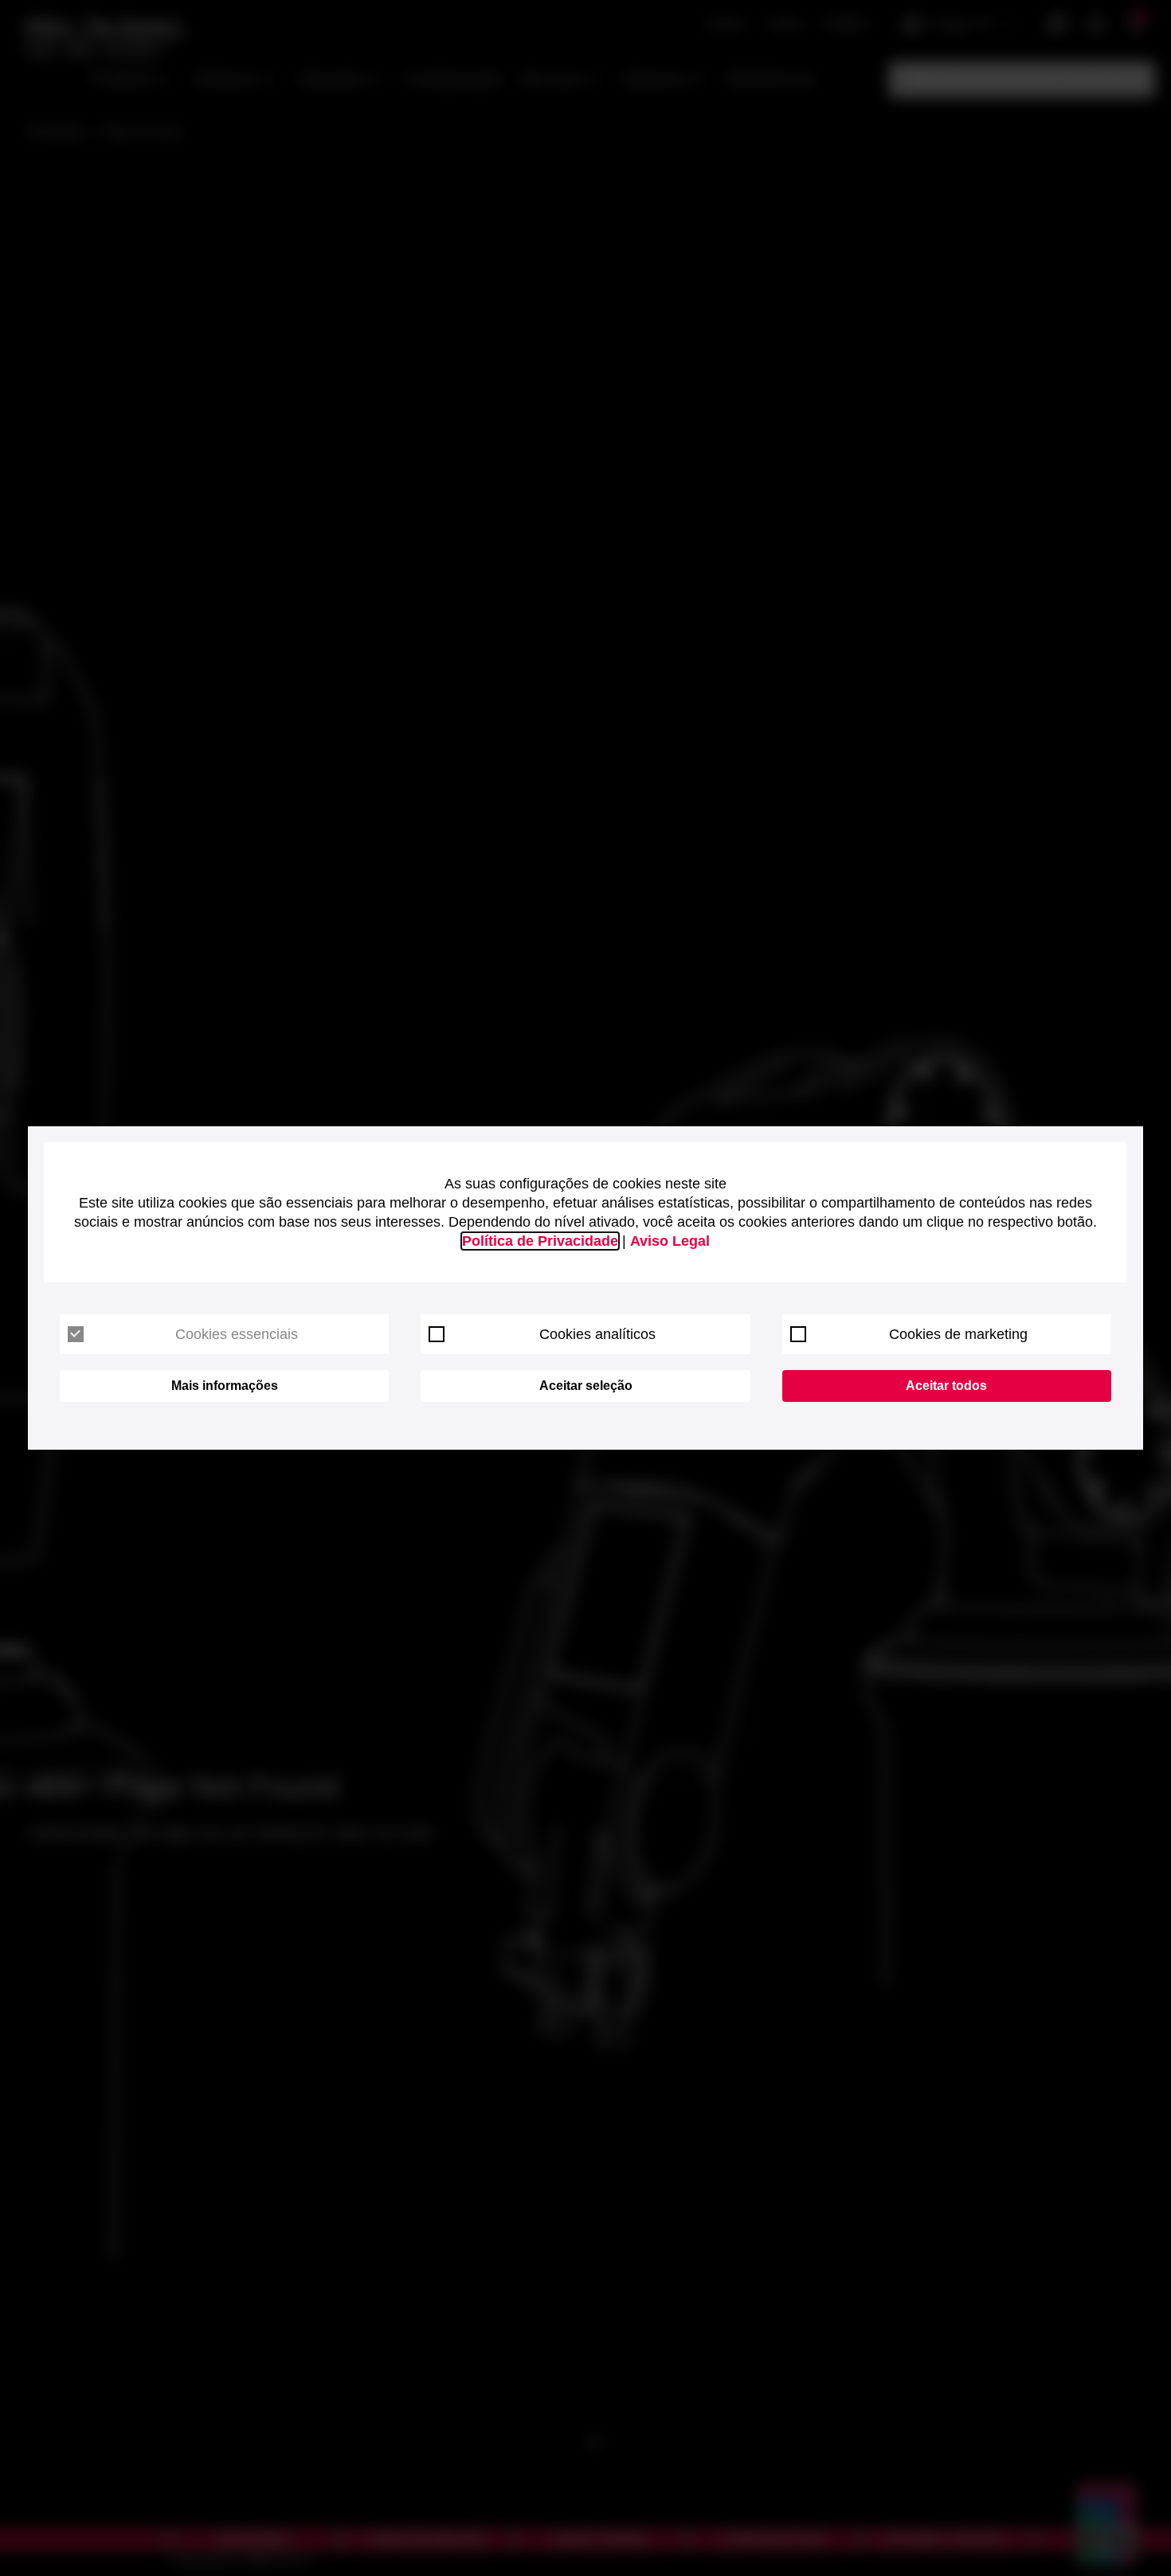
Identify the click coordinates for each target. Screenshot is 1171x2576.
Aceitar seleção (586, 1386)
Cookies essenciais (237, 1334)
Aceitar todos (946, 1386)
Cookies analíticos (597, 1334)
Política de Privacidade (540, 1241)
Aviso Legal (670, 1241)
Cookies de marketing (958, 1334)
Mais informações (225, 1386)
